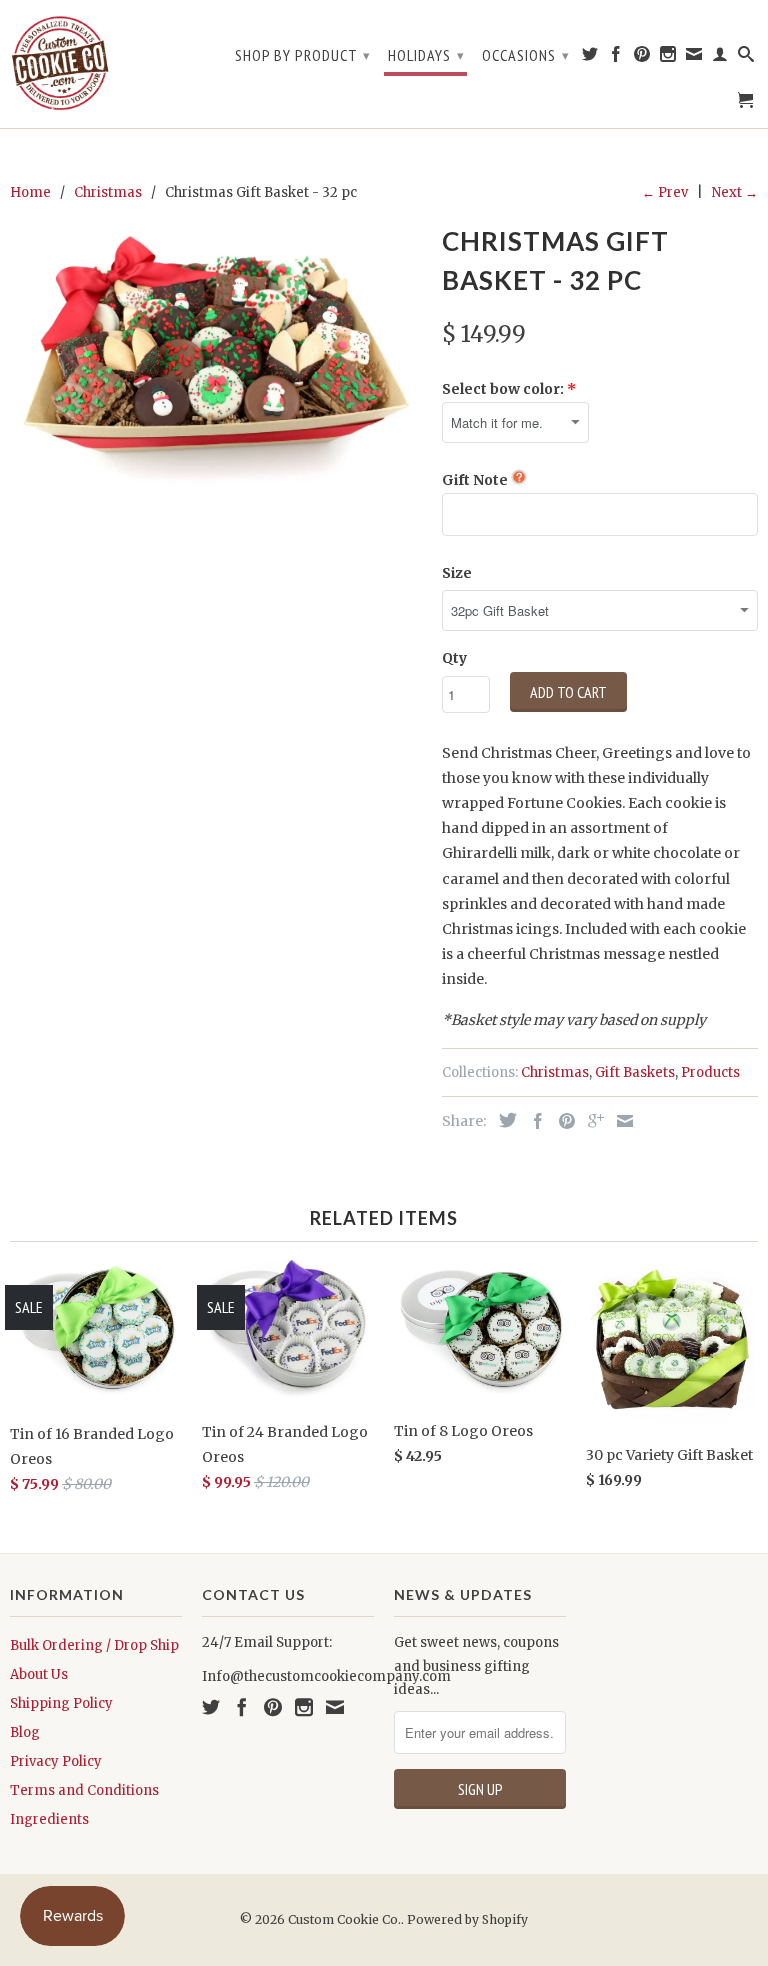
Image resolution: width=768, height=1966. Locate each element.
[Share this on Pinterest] (562, 1121)
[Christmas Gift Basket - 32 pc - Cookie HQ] (216, 360)
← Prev (665, 192)
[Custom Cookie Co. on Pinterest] (642, 58)
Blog (25, 1732)
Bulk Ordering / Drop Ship (94, 1645)
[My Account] (720, 58)
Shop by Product (303, 55)
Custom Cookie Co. (344, 1919)
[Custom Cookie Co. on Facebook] (616, 58)
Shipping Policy (61, 1703)
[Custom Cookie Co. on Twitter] (590, 58)
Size (457, 573)
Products (710, 1072)
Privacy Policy (56, 1761)
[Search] (746, 58)
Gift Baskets (635, 1072)
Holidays (426, 55)
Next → (735, 192)
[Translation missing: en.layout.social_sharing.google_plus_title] (591, 1121)
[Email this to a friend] (620, 1121)
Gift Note (475, 480)
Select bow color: (503, 389)
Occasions (526, 55)
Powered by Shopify (467, 1919)
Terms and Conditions (84, 1790)
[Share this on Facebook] (533, 1121)
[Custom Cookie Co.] (60, 64)
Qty (454, 658)
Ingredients (49, 1819)
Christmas (555, 1072)
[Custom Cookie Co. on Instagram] (668, 58)
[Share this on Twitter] (503, 1120)
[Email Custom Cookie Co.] (694, 58)
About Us (39, 1674)
